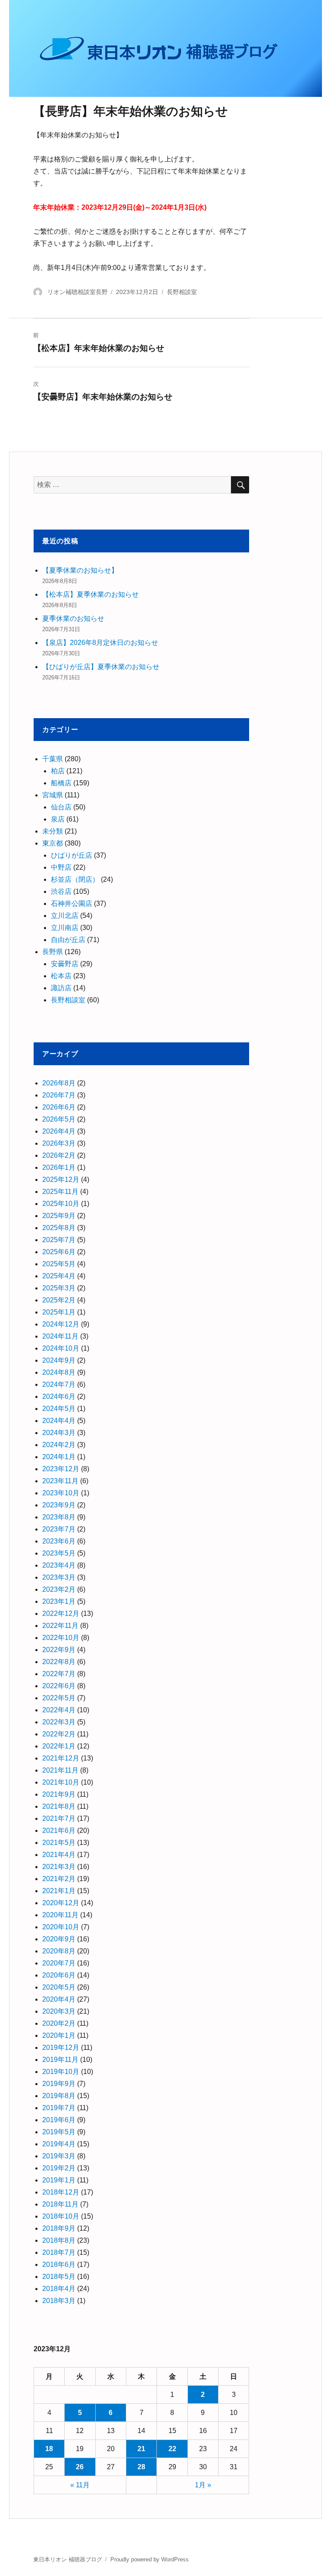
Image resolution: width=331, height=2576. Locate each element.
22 (172, 2449)
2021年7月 (59, 1818)
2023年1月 (59, 1601)
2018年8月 (59, 2240)
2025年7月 (59, 1240)
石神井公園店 (72, 904)
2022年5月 (59, 1698)
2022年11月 (60, 1626)
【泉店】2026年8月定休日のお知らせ (100, 643)
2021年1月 (59, 1891)
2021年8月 (59, 1806)
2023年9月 (59, 1505)
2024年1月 (59, 1457)
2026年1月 (59, 1167)
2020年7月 (59, 1963)
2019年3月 (59, 2156)
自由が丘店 (68, 940)
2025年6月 (59, 1252)
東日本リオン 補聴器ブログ (68, 2559)
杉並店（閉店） (75, 879)
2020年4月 (59, 1999)
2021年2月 (59, 1879)
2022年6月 (59, 1686)
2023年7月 (59, 1529)
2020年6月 (59, 1975)
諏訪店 (61, 988)
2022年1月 (59, 1746)
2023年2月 (59, 1589)
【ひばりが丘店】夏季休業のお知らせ (101, 667)
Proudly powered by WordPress (150, 2559)
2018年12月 (61, 2192)
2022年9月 (59, 1650)
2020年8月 (59, 1951)
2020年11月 (60, 1915)
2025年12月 (61, 1180)
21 (141, 2449)
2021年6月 (59, 1830)
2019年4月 (59, 2144)
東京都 (53, 843)
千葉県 (53, 759)
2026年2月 (59, 1155)
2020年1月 (59, 2035)
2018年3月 (59, 2301)
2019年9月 (59, 2084)
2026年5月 (59, 1119)
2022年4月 (59, 1710)
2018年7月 (59, 2252)
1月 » (203, 2485)
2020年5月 (59, 1987)
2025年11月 (60, 1192)
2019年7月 (59, 2108)
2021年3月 (59, 1867)
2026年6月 (59, 1107)
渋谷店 (61, 891)
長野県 (53, 952)
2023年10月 (61, 1493)
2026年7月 (59, 1095)
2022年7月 (59, 1674)
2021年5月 (59, 1843)
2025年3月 (59, 1288)
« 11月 (80, 2485)
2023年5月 (59, 1553)
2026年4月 (59, 1131)
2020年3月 (59, 2011)
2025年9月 (59, 1216)
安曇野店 (65, 964)
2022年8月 (59, 1662)
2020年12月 (61, 1903)
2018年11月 (60, 2204)
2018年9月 (59, 2228)
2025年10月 (61, 1204)
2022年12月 (61, 1613)
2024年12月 (61, 1324)
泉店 (58, 819)
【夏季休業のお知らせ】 (80, 570)
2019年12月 (61, 2047)
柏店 (58, 771)
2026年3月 (59, 1143)
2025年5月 (59, 1264)
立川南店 (65, 928)
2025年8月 (59, 1228)
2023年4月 (59, 1565)
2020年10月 (61, 1927)
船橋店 (61, 783)
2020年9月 (59, 1939)
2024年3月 (59, 1433)
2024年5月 (59, 1409)
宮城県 (53, 795)
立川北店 (65, 916)
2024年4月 (59, 1421)
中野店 (61, 867)
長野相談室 (182, 292)
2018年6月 (59, 2264)
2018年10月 (61, 2216)
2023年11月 (60, 1481)
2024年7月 (59, 1384)
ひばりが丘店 (72, 855)
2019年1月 (59, 2180)
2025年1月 (59, 1312)
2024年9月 (59, 1360)
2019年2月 (59, 2168)
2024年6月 (59, 1396)
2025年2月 (59, 1300)
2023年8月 (59, 1517)
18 (49, 2449)
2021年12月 (61, 1758)
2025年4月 (59, 1276)
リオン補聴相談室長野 (78, 292)
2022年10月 (61, 1638)
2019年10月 (61, 2072)
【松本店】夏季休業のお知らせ (91, 594)
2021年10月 (61, 1782)
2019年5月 (59, 2132)
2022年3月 (59, 1722)
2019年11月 (60, 2060)
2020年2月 (59, 2023)
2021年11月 (60, 1770)
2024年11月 (60, 1336)
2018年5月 (59, 2277)
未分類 (53, 831)
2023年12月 (61, 1469)
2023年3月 (59, 1577)
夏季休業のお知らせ (73, 618)
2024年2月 (59, 1445)
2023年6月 (59, 1541)
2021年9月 (59, 1794)
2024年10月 (61, 1348)
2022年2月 (59, 1734)
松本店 (61, 976)
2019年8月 (59, 2096)
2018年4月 (59, 2289)
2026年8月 (59, 1083)
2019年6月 (59, 2120)
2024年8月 (59, 1372)
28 (141, 2467)
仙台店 (61, 807)
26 (80, 2467)
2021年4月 (59, 1855)
